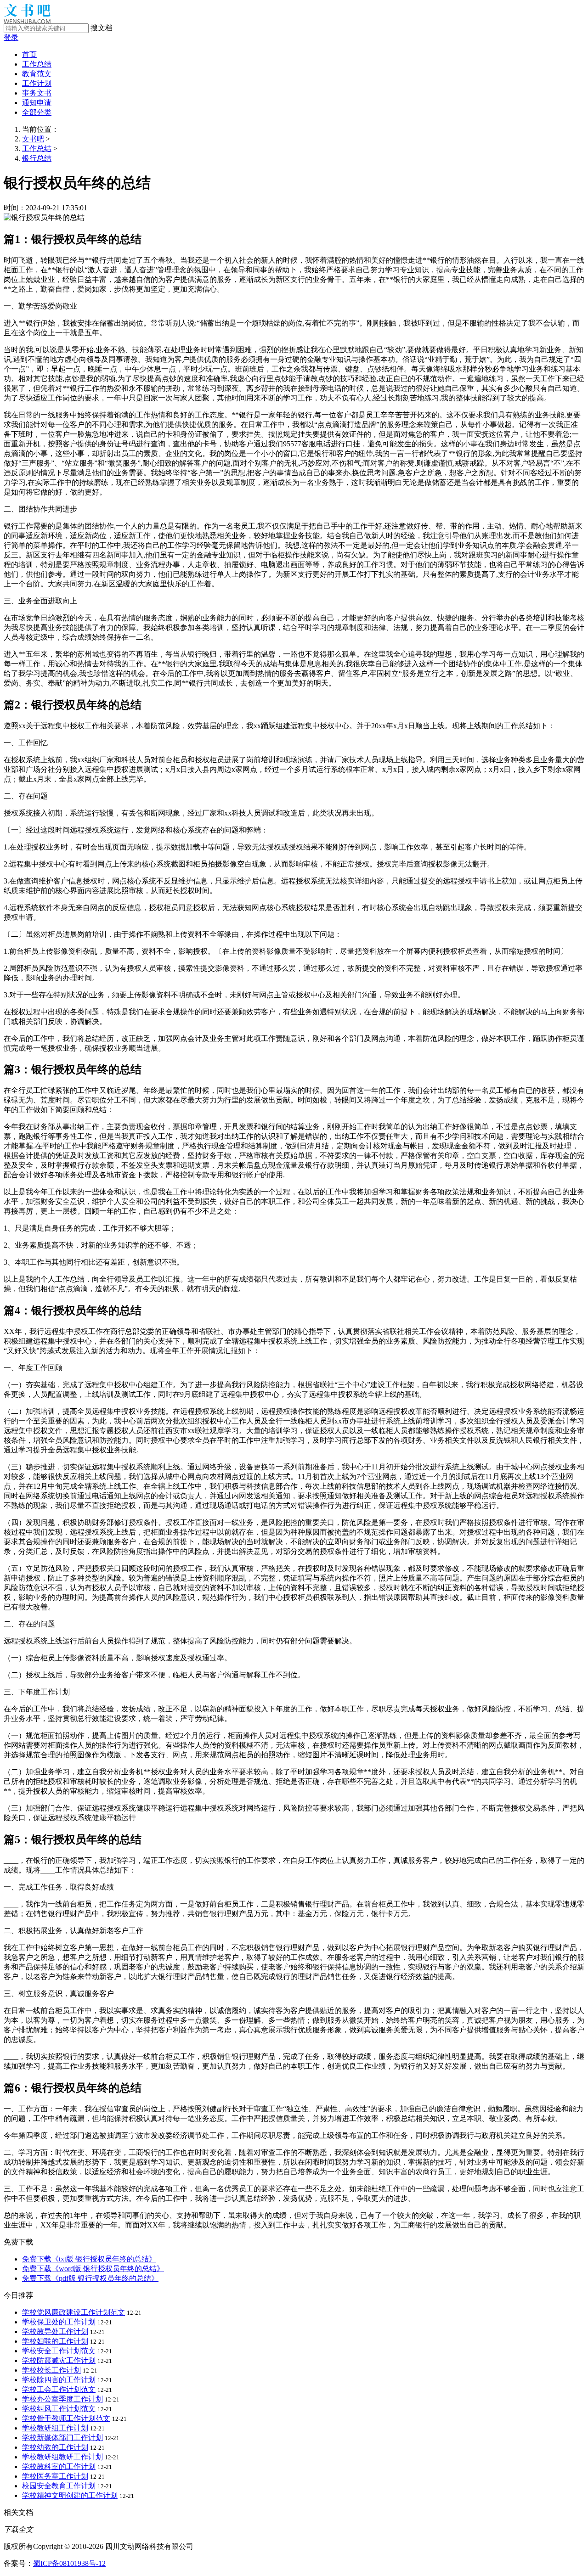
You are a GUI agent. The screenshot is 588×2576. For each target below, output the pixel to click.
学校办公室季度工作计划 (62, 2399)
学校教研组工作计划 (55, 2428)
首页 (29, 54)
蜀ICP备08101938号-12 (69, 2563)
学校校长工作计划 (51, 2370)
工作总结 (37, 64)
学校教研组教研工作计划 (62, 2457)
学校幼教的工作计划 (55, 2447)
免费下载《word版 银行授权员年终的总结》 (93, 2269)
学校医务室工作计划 (55, 2476)
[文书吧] (27, 21)
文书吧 (33, 139)
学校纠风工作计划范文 (59, 2409)
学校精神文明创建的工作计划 (70, 2495)
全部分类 (37, 112)
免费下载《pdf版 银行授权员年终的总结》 (90, 2278)
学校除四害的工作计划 (59, 2380)
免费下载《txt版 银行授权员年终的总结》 (89, 2259)
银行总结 (37, 158)
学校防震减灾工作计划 (59, 2360)
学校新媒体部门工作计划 (62, 2438)
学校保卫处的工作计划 (59, 2322)
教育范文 (37, 74)
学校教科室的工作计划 (59, 2466)
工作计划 (37, 83)
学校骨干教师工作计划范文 (66, 2418)
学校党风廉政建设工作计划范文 (73, 2312)
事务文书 (37, 93)
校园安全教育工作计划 (59, 2486)
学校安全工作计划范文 (59, 2351)
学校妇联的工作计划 (55, 2341)
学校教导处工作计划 (55, 2331)
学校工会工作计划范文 (59, 2389)
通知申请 (37, 103)
